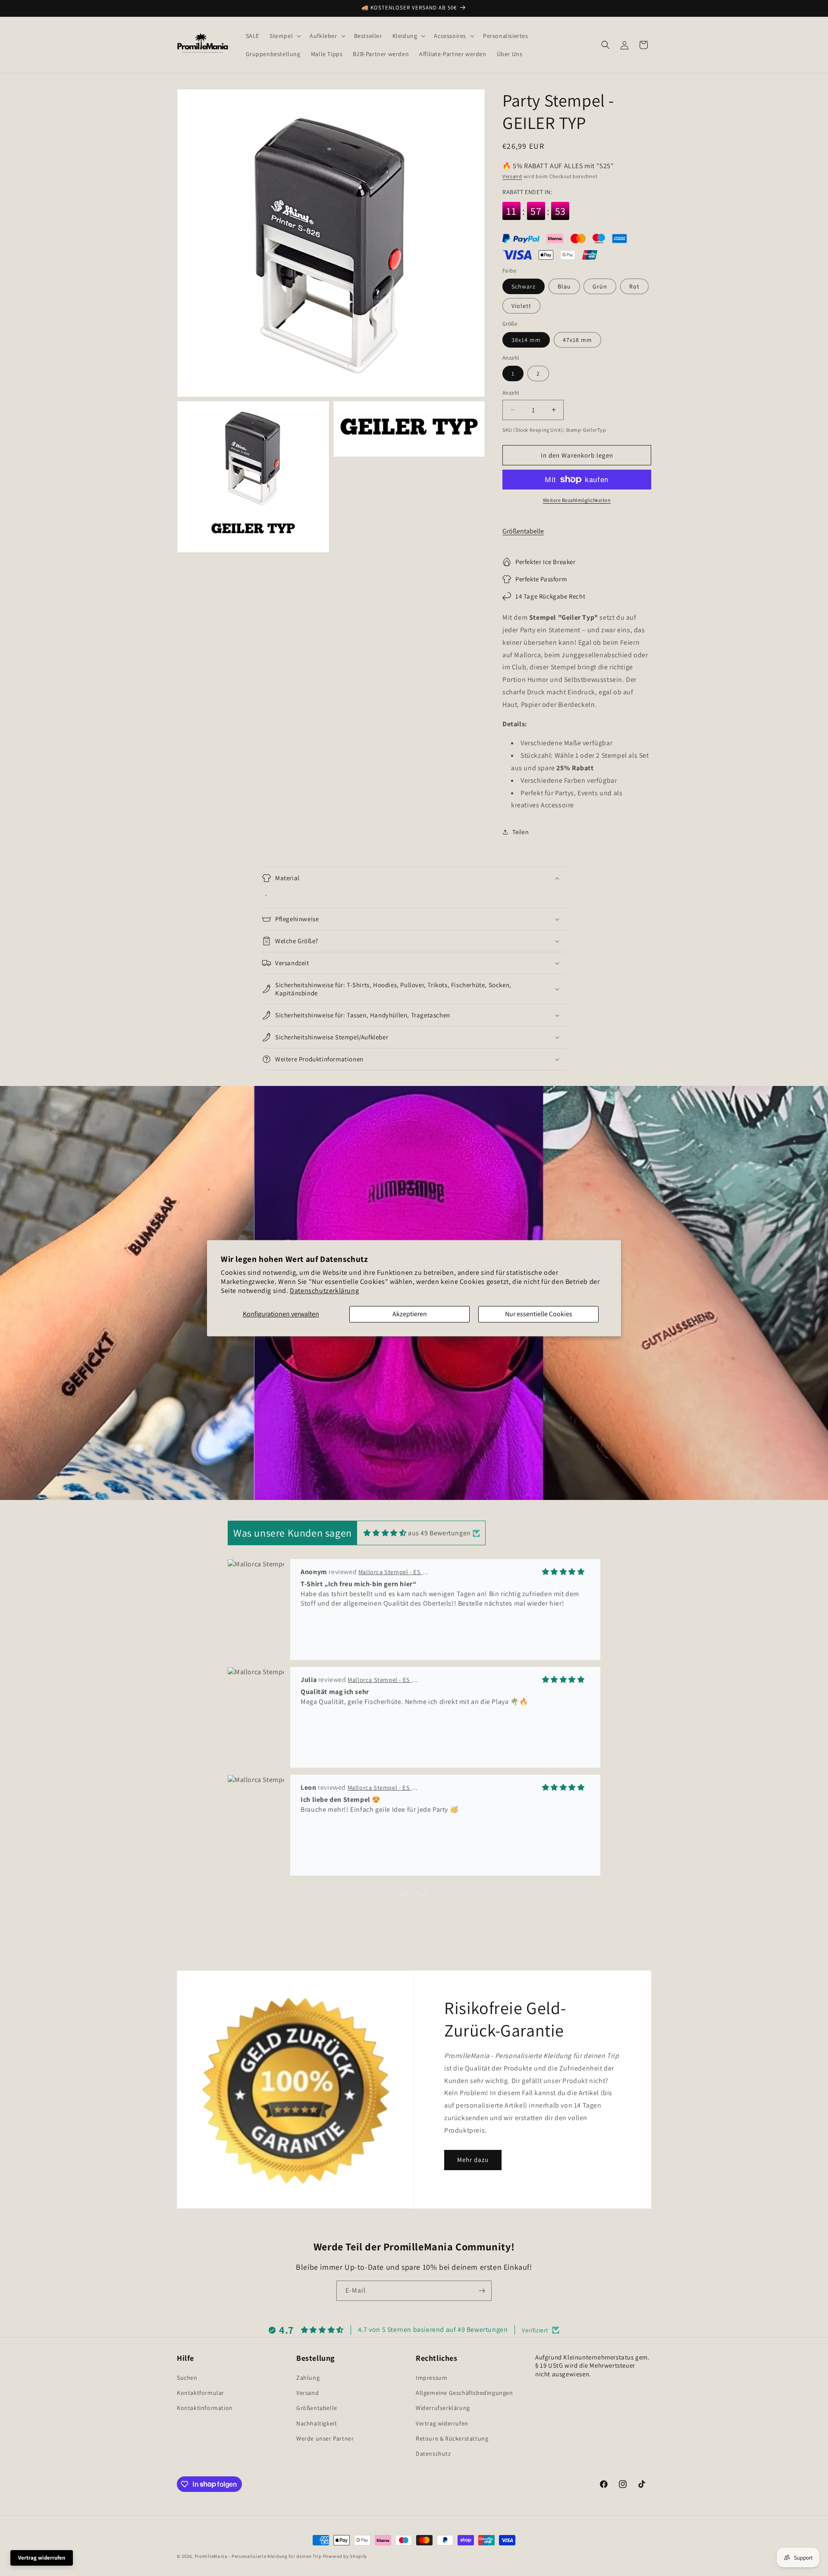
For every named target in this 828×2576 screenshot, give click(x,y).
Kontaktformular (201, 2393)
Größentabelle (523, 531)
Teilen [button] (521, 832)
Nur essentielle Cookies (539, 1314)
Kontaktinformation (205, 2408)
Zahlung (308, 2378)
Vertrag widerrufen (442, 2423)
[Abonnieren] (482, 2291)
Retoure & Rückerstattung (452, 2438)
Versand (512, 176)
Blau (564, 286)
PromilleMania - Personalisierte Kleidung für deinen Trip (258, 2556)
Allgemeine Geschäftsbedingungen (464, 2393)
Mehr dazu (473, 2160)
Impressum (431, 2378)
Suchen (187, 2378)
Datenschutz (433, 2454)
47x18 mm (577, 340)
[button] (284, 36)
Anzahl (511, 393)
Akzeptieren (410, 1314)
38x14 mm (526, 340)
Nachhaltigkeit (317, 2423)
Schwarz (524, 286)
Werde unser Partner (325, 2438)
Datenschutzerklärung (324, 1291)
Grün (600, 286)
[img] (385, 1533)
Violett (521, 306)
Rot (634, 286)
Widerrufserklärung (443, 2408)
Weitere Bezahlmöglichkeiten (577, 500)
